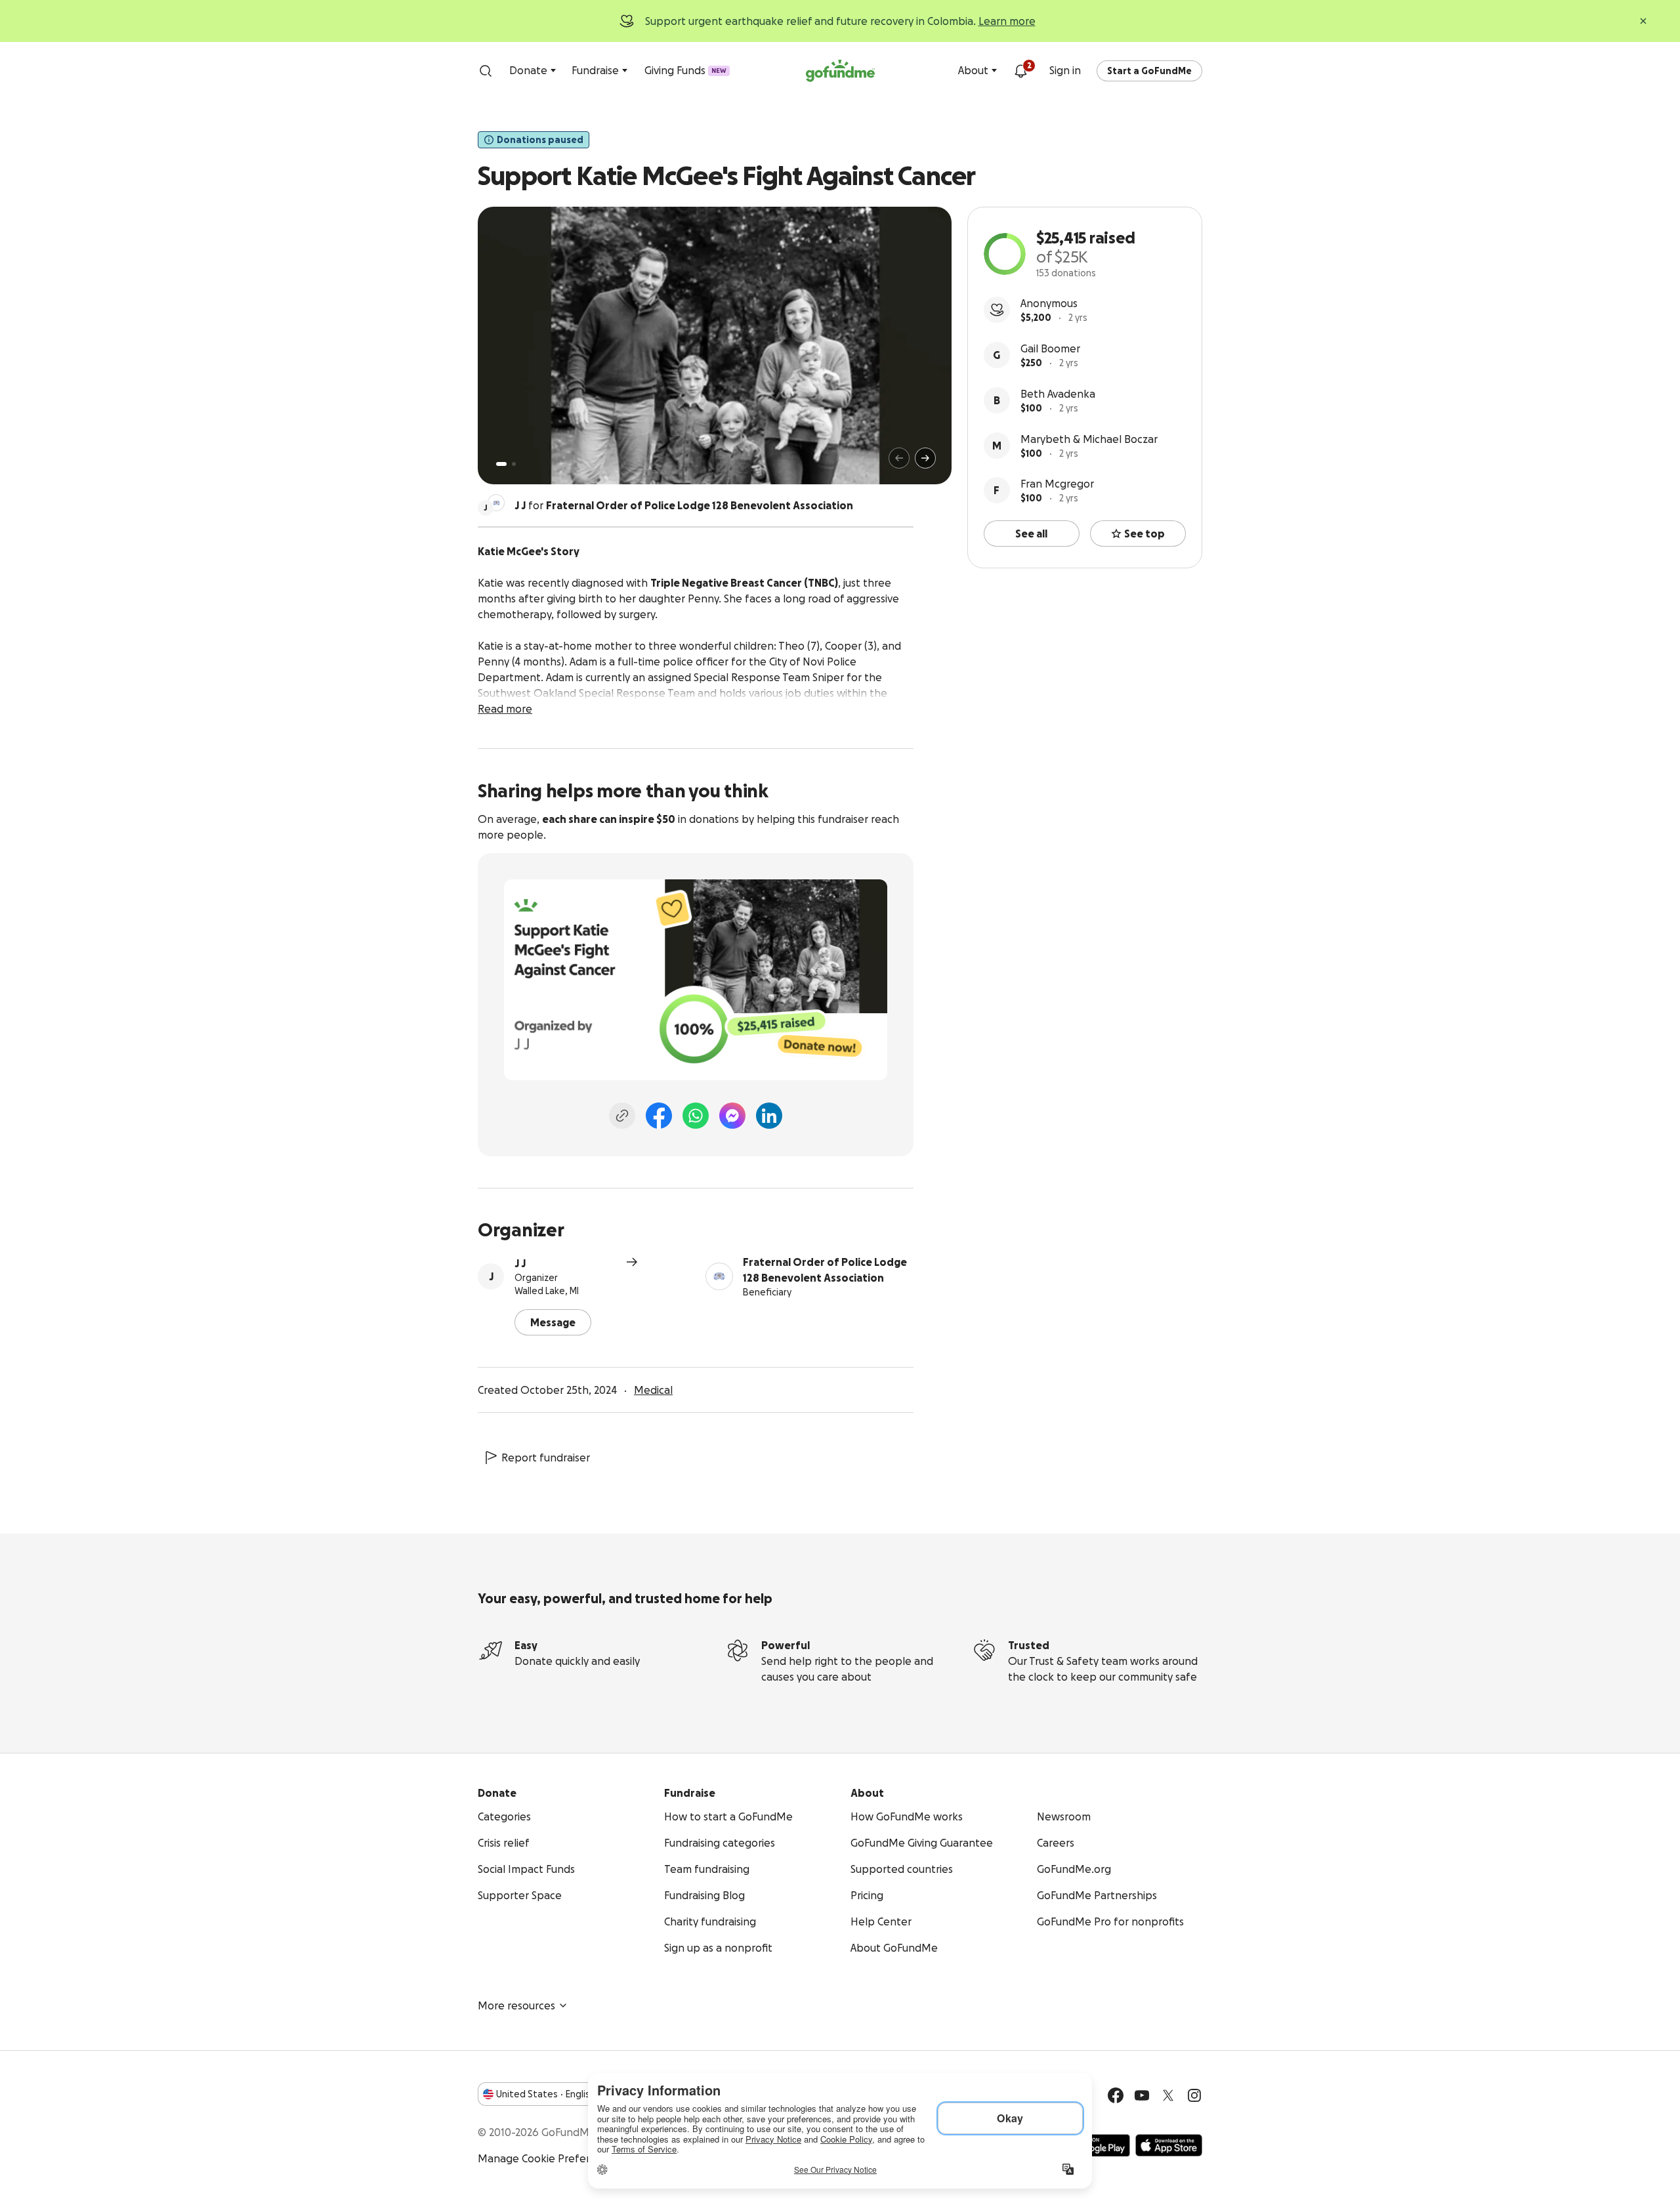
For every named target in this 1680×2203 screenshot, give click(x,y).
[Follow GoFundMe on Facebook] (1116, 2095)
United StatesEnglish (546, 2094)
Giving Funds (685, 70)
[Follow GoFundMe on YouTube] (1142, 2095)
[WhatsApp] (696, 1116)
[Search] (486, 71)
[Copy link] (622, 1116)
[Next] (925, 458)
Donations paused (540, 140)
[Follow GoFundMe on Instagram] (1194, 2095)
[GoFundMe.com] (840, 71)
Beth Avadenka (1058, 394)
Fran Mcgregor (1057, 484)
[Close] (1643, 21)
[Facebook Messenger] (732, 1116)
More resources (516, 2005)
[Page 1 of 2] (501, 464)
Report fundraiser (546, 1458)
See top (1144, 534)
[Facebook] (659, 1116)
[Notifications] (1020, 71)
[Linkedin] (769, 1116)
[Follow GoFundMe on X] (1168, 2095)
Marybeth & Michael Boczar (1089, 439)
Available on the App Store (1169, 2145)
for (684, 505)
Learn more (1007, 21)
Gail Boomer (1050, 348)
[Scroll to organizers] (496, 503)
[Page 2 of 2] (514, 464)
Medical (653, 1390)
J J (520, 1263)
